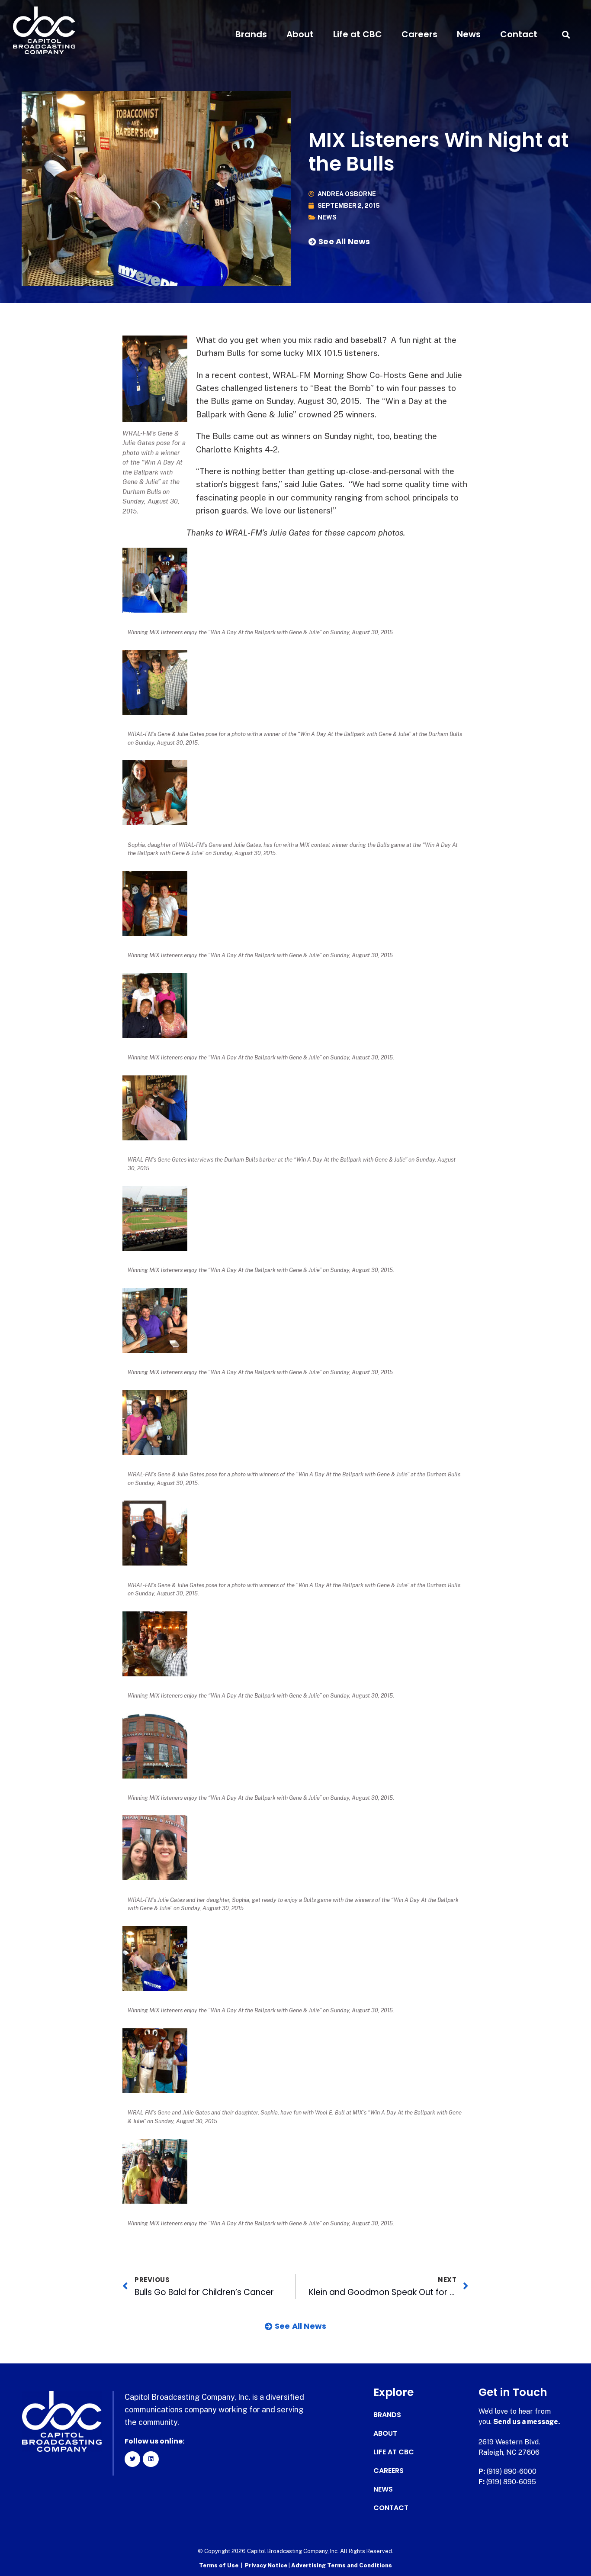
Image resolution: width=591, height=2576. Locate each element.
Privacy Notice (267, 2565)
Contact (519, 34)
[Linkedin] (151, 2459)
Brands (251, 34)
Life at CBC (358, 34)
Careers (419, 34)
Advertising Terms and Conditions (342, 2565)
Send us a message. (527, 2422)
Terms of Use (219, 2565)
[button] (566, 34)
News (469, 34)
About (300, 34)
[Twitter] (132, 2459)
